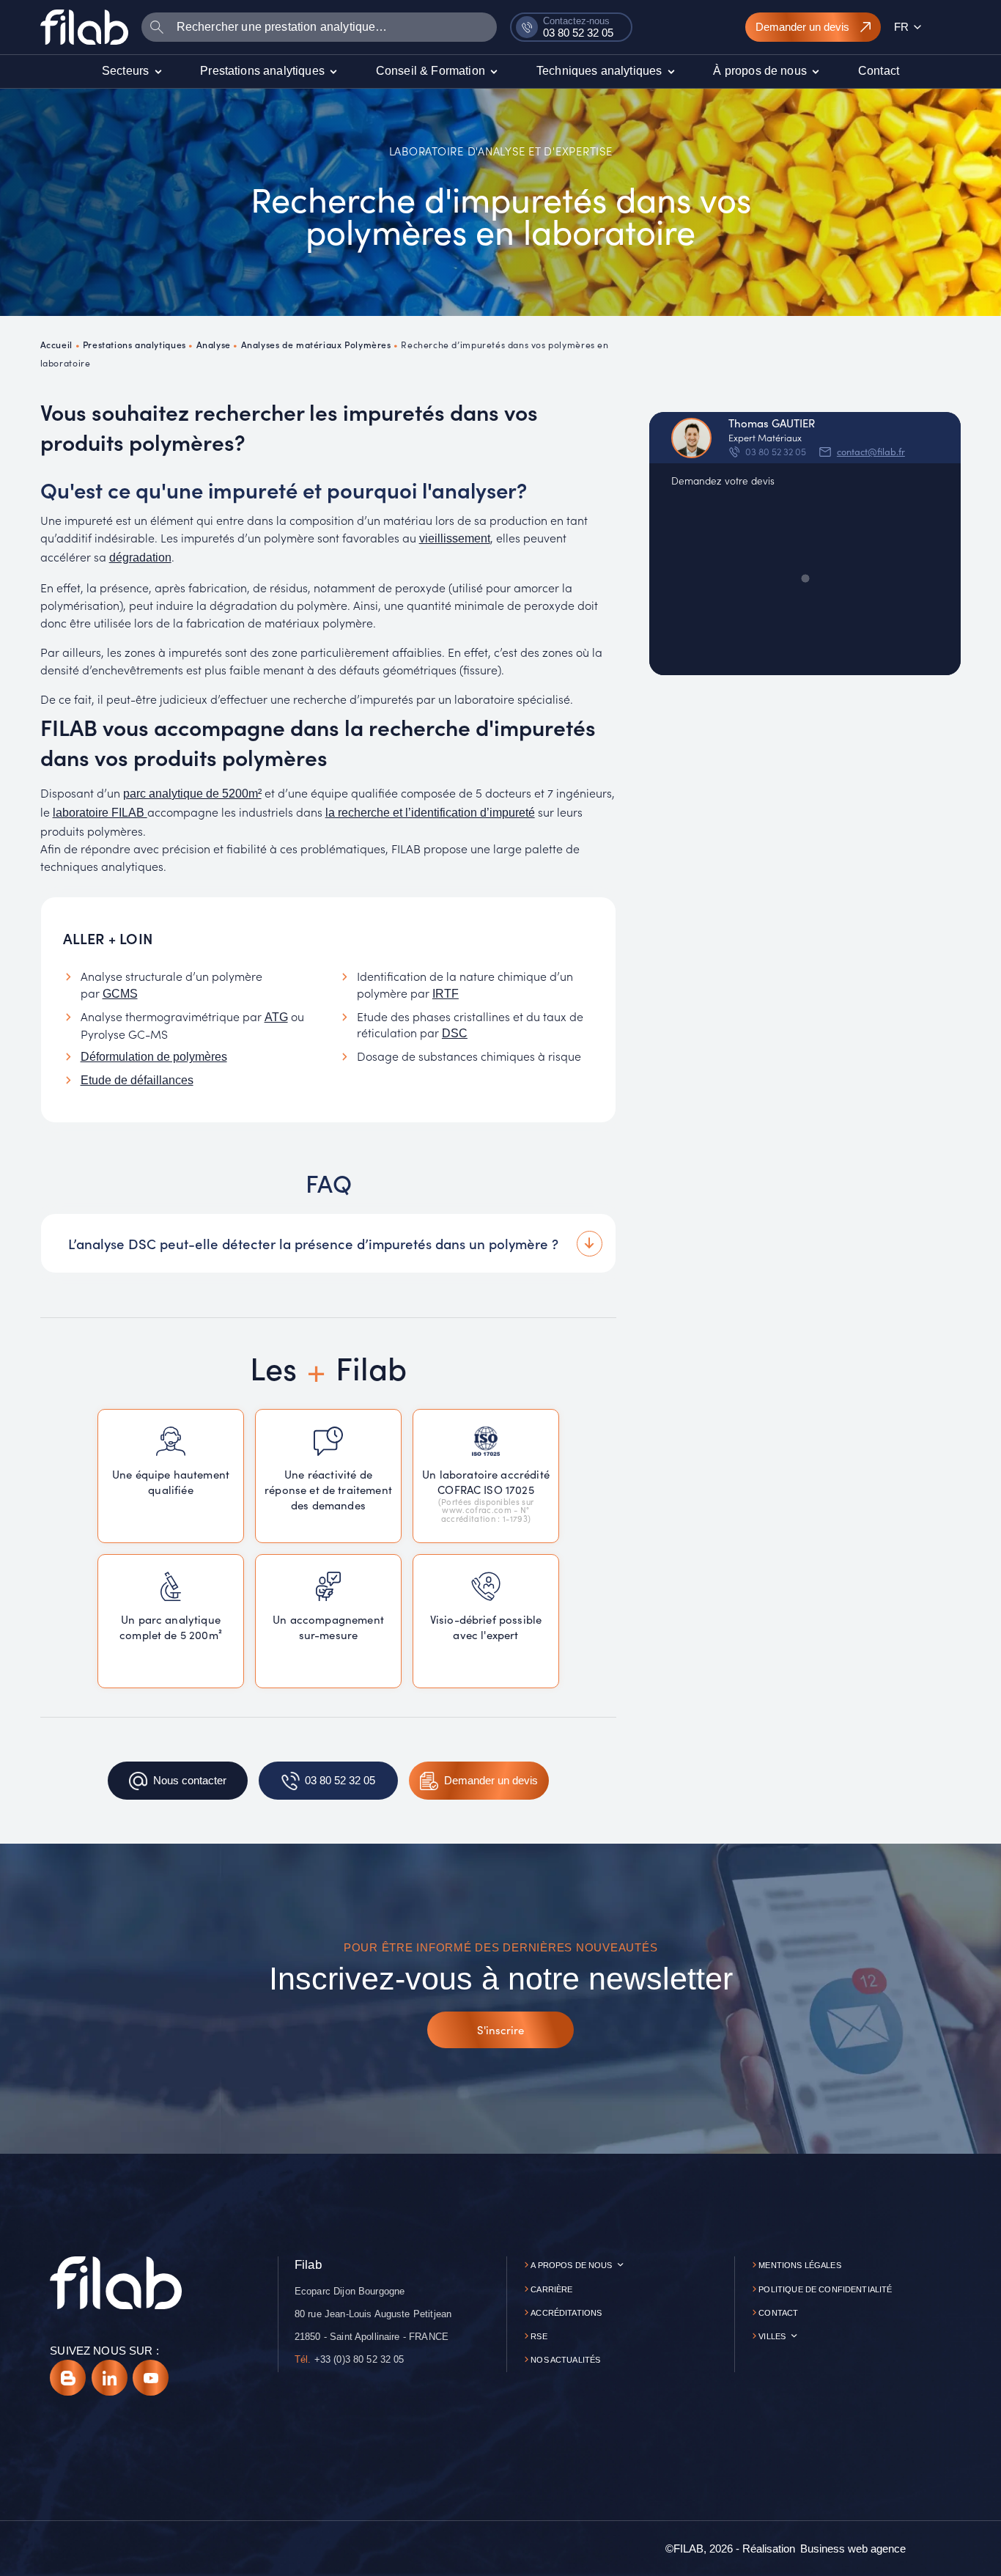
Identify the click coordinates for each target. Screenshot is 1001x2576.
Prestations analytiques (134, 344)
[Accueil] (84, 27)
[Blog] (68, 2378)
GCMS (120, 994)
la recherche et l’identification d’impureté (430, 813)
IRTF (446, 994)
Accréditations (566, 2313)
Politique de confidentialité (825, 2289)
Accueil (56, 344)
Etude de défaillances (137, 1080)
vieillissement (455, 538)
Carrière (551, 2289)
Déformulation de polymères (154, 1057)
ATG (276, 1017)
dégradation (140, 557)
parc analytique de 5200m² (192, 794)
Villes (772, 2336)
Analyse (214, 344)
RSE (539, 2336)
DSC (455, 1033)
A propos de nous (571, 2265)
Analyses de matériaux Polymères (316, 344)
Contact (778, 2313)
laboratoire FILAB (100, 813)
